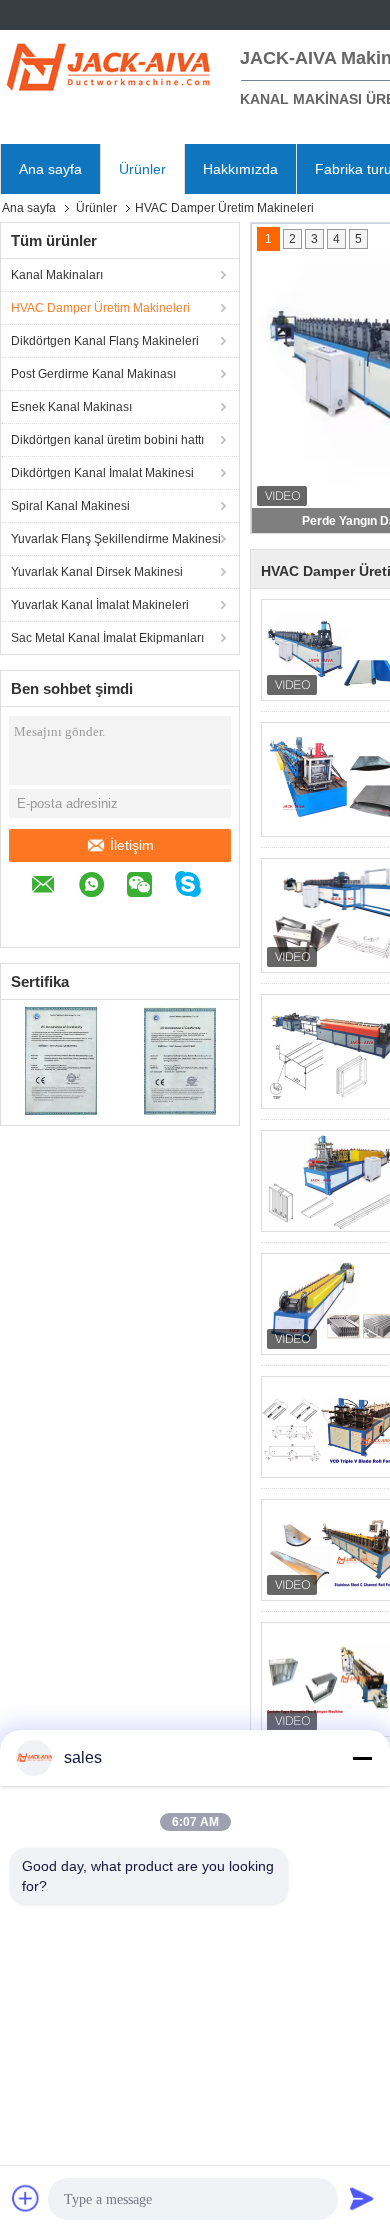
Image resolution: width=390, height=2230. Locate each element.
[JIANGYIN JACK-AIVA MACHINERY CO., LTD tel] (41, 917)
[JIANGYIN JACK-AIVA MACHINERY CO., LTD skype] (198, 887)
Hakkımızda (240, 169)
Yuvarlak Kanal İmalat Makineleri (100, 605)
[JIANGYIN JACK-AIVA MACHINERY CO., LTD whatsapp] (101, 887)
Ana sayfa (50, 169)
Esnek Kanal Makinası (71, 407)
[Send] (362, 2198)
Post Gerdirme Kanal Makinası (93, 374)
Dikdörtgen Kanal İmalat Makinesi (102, 473)
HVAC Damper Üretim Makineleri (100, 308)
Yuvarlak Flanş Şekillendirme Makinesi (116, 539)
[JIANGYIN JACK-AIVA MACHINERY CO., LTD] (110, 65)
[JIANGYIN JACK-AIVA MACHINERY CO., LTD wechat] (149, 887)
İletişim (132, 845)
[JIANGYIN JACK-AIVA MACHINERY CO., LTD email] (53, 887)
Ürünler (142, 169)
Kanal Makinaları (57, 275)
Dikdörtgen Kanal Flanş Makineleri (105, 341)
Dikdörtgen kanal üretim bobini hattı (107, 440)
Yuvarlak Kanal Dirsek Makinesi (97, 572)
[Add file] (26, 2198)
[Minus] (362, 1758)
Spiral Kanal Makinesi (70, 506)
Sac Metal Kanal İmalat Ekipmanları (107, 638)
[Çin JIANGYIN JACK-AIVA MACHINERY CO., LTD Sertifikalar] (60, 1060)
